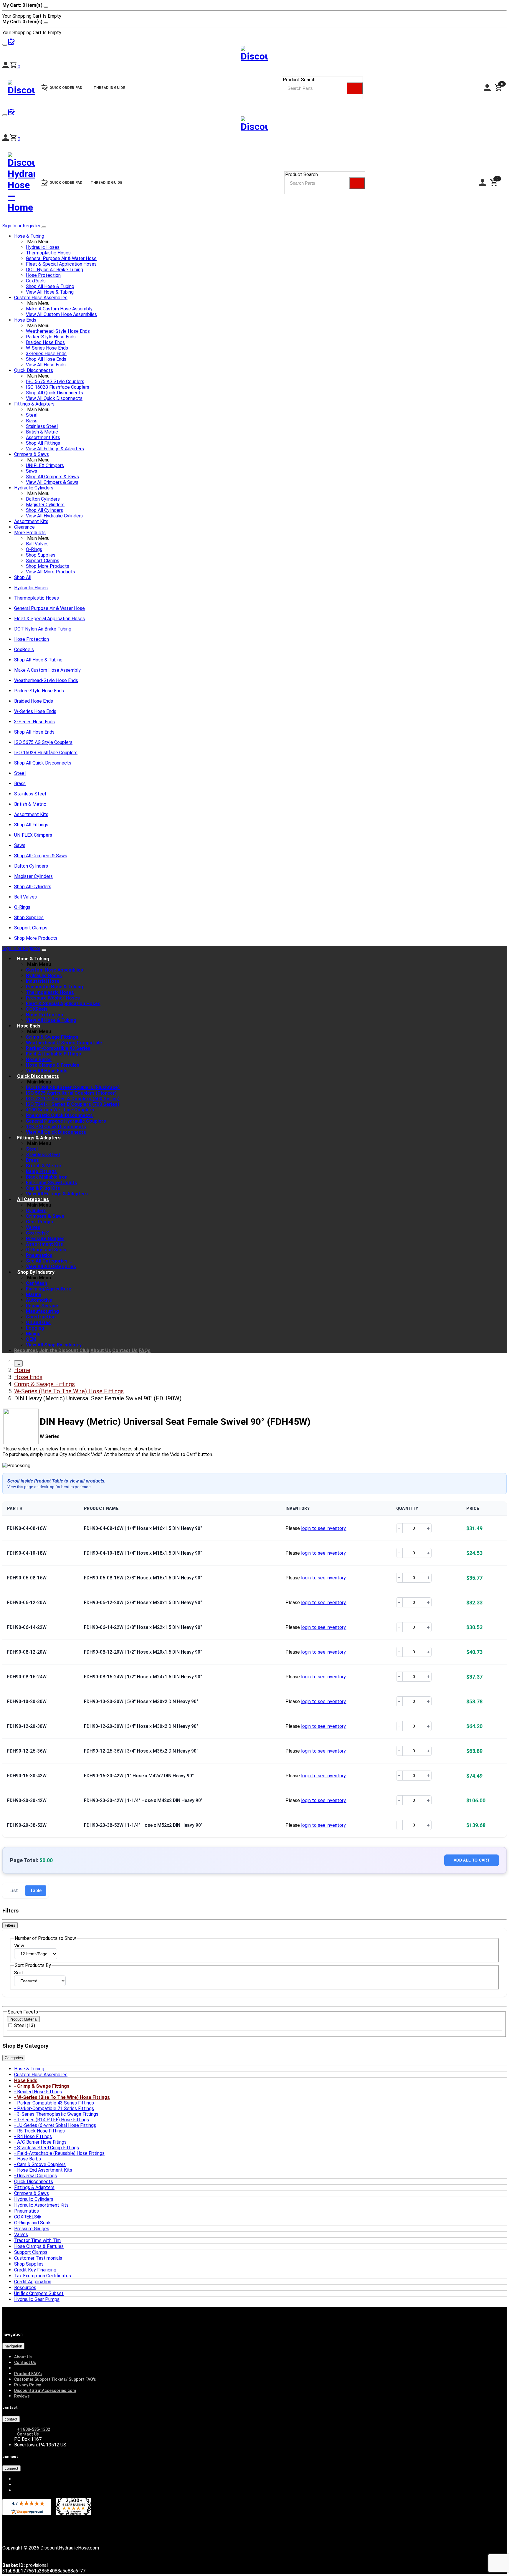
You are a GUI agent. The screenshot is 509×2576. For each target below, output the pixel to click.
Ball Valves (37, 544)
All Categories (33, 1199)
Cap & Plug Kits (43, 1188)
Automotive (39, 1300)
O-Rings (34, 549)
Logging (35, 1328)
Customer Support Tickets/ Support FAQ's (55, 2379)
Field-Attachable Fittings (53, 1054)
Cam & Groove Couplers (41, 2164)
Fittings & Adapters (34, 404)
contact (11, 2419)
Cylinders (36, 1211)
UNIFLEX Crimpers (45, 465)
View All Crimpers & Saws (52, 482)
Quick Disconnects (34, 370)
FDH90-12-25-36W (27, 1751)
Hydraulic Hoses (43, 247)
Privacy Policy (28, 2385)
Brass (32, 421)
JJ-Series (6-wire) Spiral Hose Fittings (57, 2125)
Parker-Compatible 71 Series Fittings (56, 2108)
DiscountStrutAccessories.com (45, 2390)
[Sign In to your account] (6, 139)
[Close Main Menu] (44, 227)
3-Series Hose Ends (46, 354)
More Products (30, 533)
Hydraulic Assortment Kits (41, 2205)
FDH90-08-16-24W (27, 1677)
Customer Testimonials (38, 2258)
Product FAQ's (28, 2374)
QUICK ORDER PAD (66, 183)
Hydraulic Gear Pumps (37, 2299)
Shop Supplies (41, 555)
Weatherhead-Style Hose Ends (58, 331)
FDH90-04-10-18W (27, 1553)
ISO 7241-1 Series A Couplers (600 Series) (73, 1099)
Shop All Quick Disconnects (54, 393)
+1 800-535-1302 (34, 2429)
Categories (14, 2058)
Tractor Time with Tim (37, 2240)
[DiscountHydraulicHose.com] (254, 125)
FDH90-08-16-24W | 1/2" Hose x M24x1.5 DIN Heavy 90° (143, 1677)
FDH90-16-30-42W (27, 1776)
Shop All (23, 577)
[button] (15, 139)
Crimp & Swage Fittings (52, 1037)
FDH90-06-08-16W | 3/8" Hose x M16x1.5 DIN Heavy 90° (143, 1578)
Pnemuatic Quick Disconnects (59, 1115)
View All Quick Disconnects (54, 398)
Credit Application (33, 2282)
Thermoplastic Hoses (48, 253)
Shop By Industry (36, 1272)
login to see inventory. (324, 1528)
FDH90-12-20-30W (27, 1726)
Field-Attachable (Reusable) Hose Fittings (61, 2153)
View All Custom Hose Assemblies (61, 314)
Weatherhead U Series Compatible (64, 1043)
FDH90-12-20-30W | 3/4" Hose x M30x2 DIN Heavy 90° (141, 1726)
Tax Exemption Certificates (43, 2276)
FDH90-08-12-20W (27, 1652)
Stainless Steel (42, 426)
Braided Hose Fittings (39, 2092)
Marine (34, 1294)
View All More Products (51, 572)
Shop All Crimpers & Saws (52, 477)
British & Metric (42, 432)
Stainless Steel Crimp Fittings (48, 2148)
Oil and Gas (38, 1322)
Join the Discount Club (64, 1350)
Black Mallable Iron (47, 1177)
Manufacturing (42, 1311)
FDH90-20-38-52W (27, 1825)
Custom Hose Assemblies (41, 298)
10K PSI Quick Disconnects (56, 1127)
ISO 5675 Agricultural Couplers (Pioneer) (71, 1093)
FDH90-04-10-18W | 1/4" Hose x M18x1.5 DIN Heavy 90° (143, 1553)
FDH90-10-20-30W (27, 1701)
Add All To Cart (472, 1860)
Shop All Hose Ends (46, 359)
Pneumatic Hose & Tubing (54, 987)
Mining (33, 1334)
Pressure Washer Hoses (53, 998)
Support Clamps (43, 561)
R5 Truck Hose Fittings (41, 2131)
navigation (13, 2346)
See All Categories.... (49, 1261)
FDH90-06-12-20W (27, 1603)
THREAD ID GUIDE (107, 183)
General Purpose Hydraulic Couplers (66, 1121)
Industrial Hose (43, 981)
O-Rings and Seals (46, 1250)
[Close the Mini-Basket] (46, 7)
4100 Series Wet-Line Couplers (60, 1110)
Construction (41, 1317)
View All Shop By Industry (54, 1345)
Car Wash (37, 1283)
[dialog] (254, 11)
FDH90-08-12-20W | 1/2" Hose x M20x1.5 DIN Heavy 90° (143, 1652)
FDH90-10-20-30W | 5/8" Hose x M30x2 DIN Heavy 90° (141, 1701)
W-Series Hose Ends (47, 348)
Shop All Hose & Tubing (50, 286)
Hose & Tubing (29, 236)
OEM (31, 1339)
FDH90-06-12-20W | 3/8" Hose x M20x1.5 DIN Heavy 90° (143, 1603)
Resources (26, 1350)
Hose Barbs (39, 1059)
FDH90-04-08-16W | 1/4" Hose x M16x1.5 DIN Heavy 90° (143, 1528)
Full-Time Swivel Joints (52, 1183)
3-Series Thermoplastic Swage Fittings (58, 2114)
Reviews (22, 2396)
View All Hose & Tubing (50, 292)
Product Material (23, 2019)
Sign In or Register (21, 226)
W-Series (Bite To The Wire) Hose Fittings (63, 2097)
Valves (33, 1227)
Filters (10, 1925)
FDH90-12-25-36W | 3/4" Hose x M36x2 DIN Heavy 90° (141, 1751)
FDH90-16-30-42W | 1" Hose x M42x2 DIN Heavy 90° (139, 1776)
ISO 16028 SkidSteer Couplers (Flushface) (73, 1087)
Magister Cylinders (45, 505)
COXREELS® (28, 2217)
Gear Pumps (39, 1222)
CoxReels (36, 281)
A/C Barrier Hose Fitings (42, 2142)
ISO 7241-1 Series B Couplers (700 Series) (73, 1104)
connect (11, 2468)
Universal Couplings (37, 2176)
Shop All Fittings (43, 443)
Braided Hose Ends (45, 342)
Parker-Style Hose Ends (51, 337)
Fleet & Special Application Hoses (61, 264)
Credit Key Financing (35, 2270)
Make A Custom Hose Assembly (59, 309)
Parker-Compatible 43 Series (58, 1048)
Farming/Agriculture (49, 1289)
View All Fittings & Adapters (55, 449)
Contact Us (125, 1350)
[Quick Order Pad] (11, 114)
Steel (32, 415)
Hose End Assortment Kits (45, 2170)
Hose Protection (43, 275)
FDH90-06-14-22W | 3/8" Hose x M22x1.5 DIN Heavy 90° (143, 1627)
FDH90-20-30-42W (27, 1800)
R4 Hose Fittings (34, 2136)
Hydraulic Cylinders (34, 488)
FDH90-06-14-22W (27, 1627)
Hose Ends (25, 320)
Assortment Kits (43, 437)
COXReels (37, 1009)
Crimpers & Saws (32, 454)
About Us (101, 1350)
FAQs (145, 1350)
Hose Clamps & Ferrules (53, 1065)
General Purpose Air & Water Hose (61, 258)
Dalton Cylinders (43, 499)
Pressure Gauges (45, 1239)
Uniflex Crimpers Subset (39, 2293)
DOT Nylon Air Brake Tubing (54, 270)
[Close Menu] (44, 950)
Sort (19, 1973)
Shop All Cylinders (44, 510)
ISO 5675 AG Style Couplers (55, 382)
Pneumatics (39, 1255)
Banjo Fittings (41, 1171)
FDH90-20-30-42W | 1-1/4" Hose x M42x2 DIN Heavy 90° (143, 1800)
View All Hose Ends (46, 365)
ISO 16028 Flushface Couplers (58, 387)
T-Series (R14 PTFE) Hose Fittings (53, 2120)
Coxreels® (38, 1233)
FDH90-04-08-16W (27, 1528)
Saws (32, 471)
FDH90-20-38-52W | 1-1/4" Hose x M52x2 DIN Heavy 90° (143, 1825)
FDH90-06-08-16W (27, 1578)
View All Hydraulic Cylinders (54, 516)
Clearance (24, 527)
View (19, 1946)
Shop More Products (48, 566)
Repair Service (42, 1306)
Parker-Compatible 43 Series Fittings (56, 2103)
